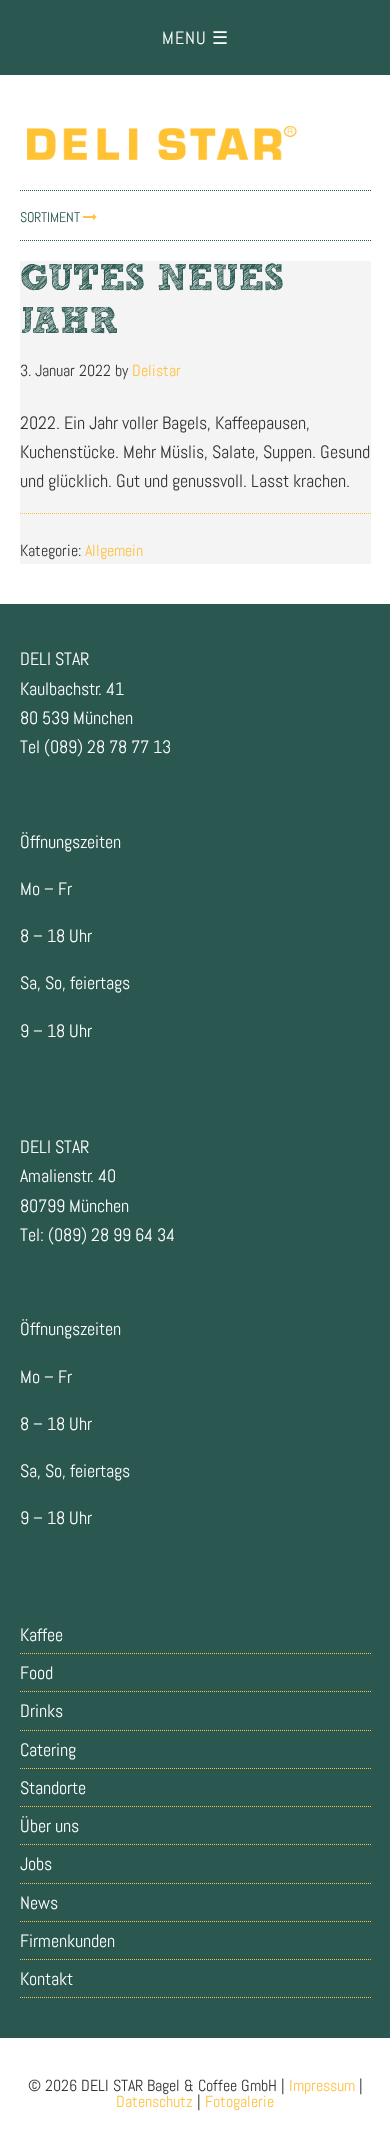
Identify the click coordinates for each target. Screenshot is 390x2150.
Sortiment (51, 217)
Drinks (41, 1710)
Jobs (36, 1863)
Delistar (195, 142)
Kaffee (41, 1634)
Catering (48, 1749)
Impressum (322, 2085)
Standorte (53, 1787)
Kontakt (46, 1978)
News (39, 1902)
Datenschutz (154, 2101)
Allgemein (114, 550)
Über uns (49, 1825)
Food (36, 1672)
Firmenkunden (67, 1940)
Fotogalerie (239, 2101)
